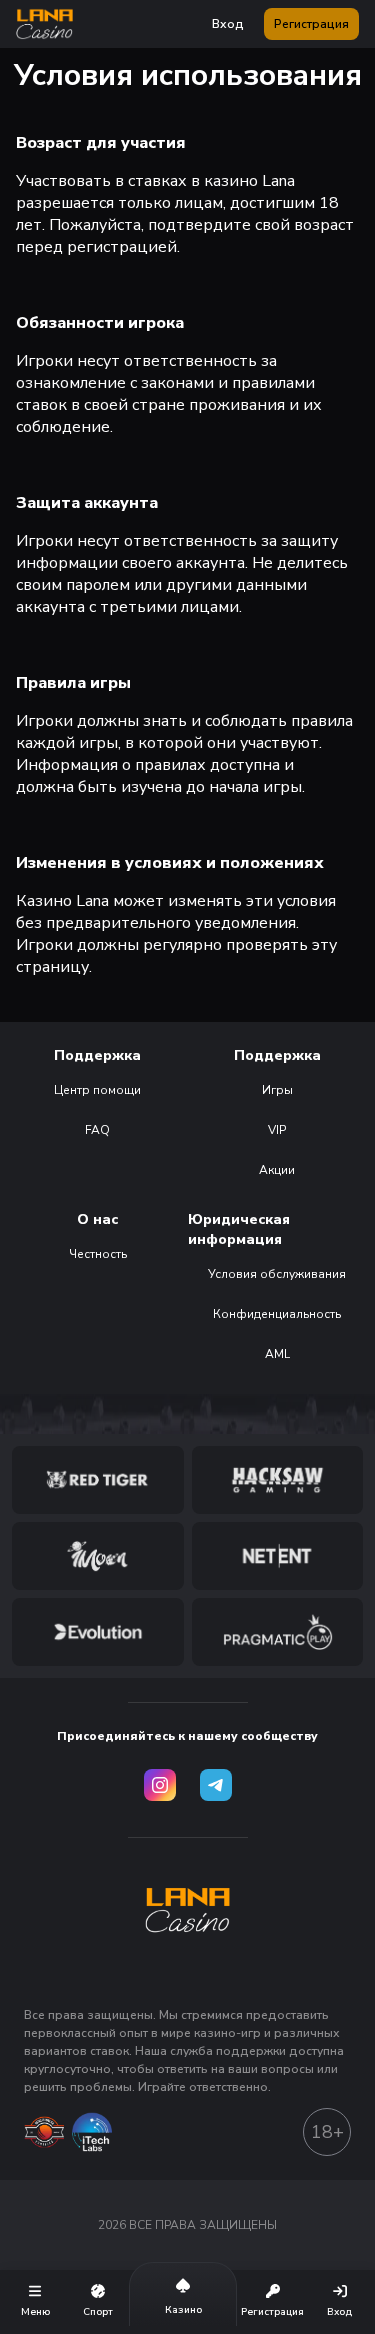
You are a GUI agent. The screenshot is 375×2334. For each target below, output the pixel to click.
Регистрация (311, 24)
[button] (44, 24)
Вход (228, 24)
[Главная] (44, 24)
